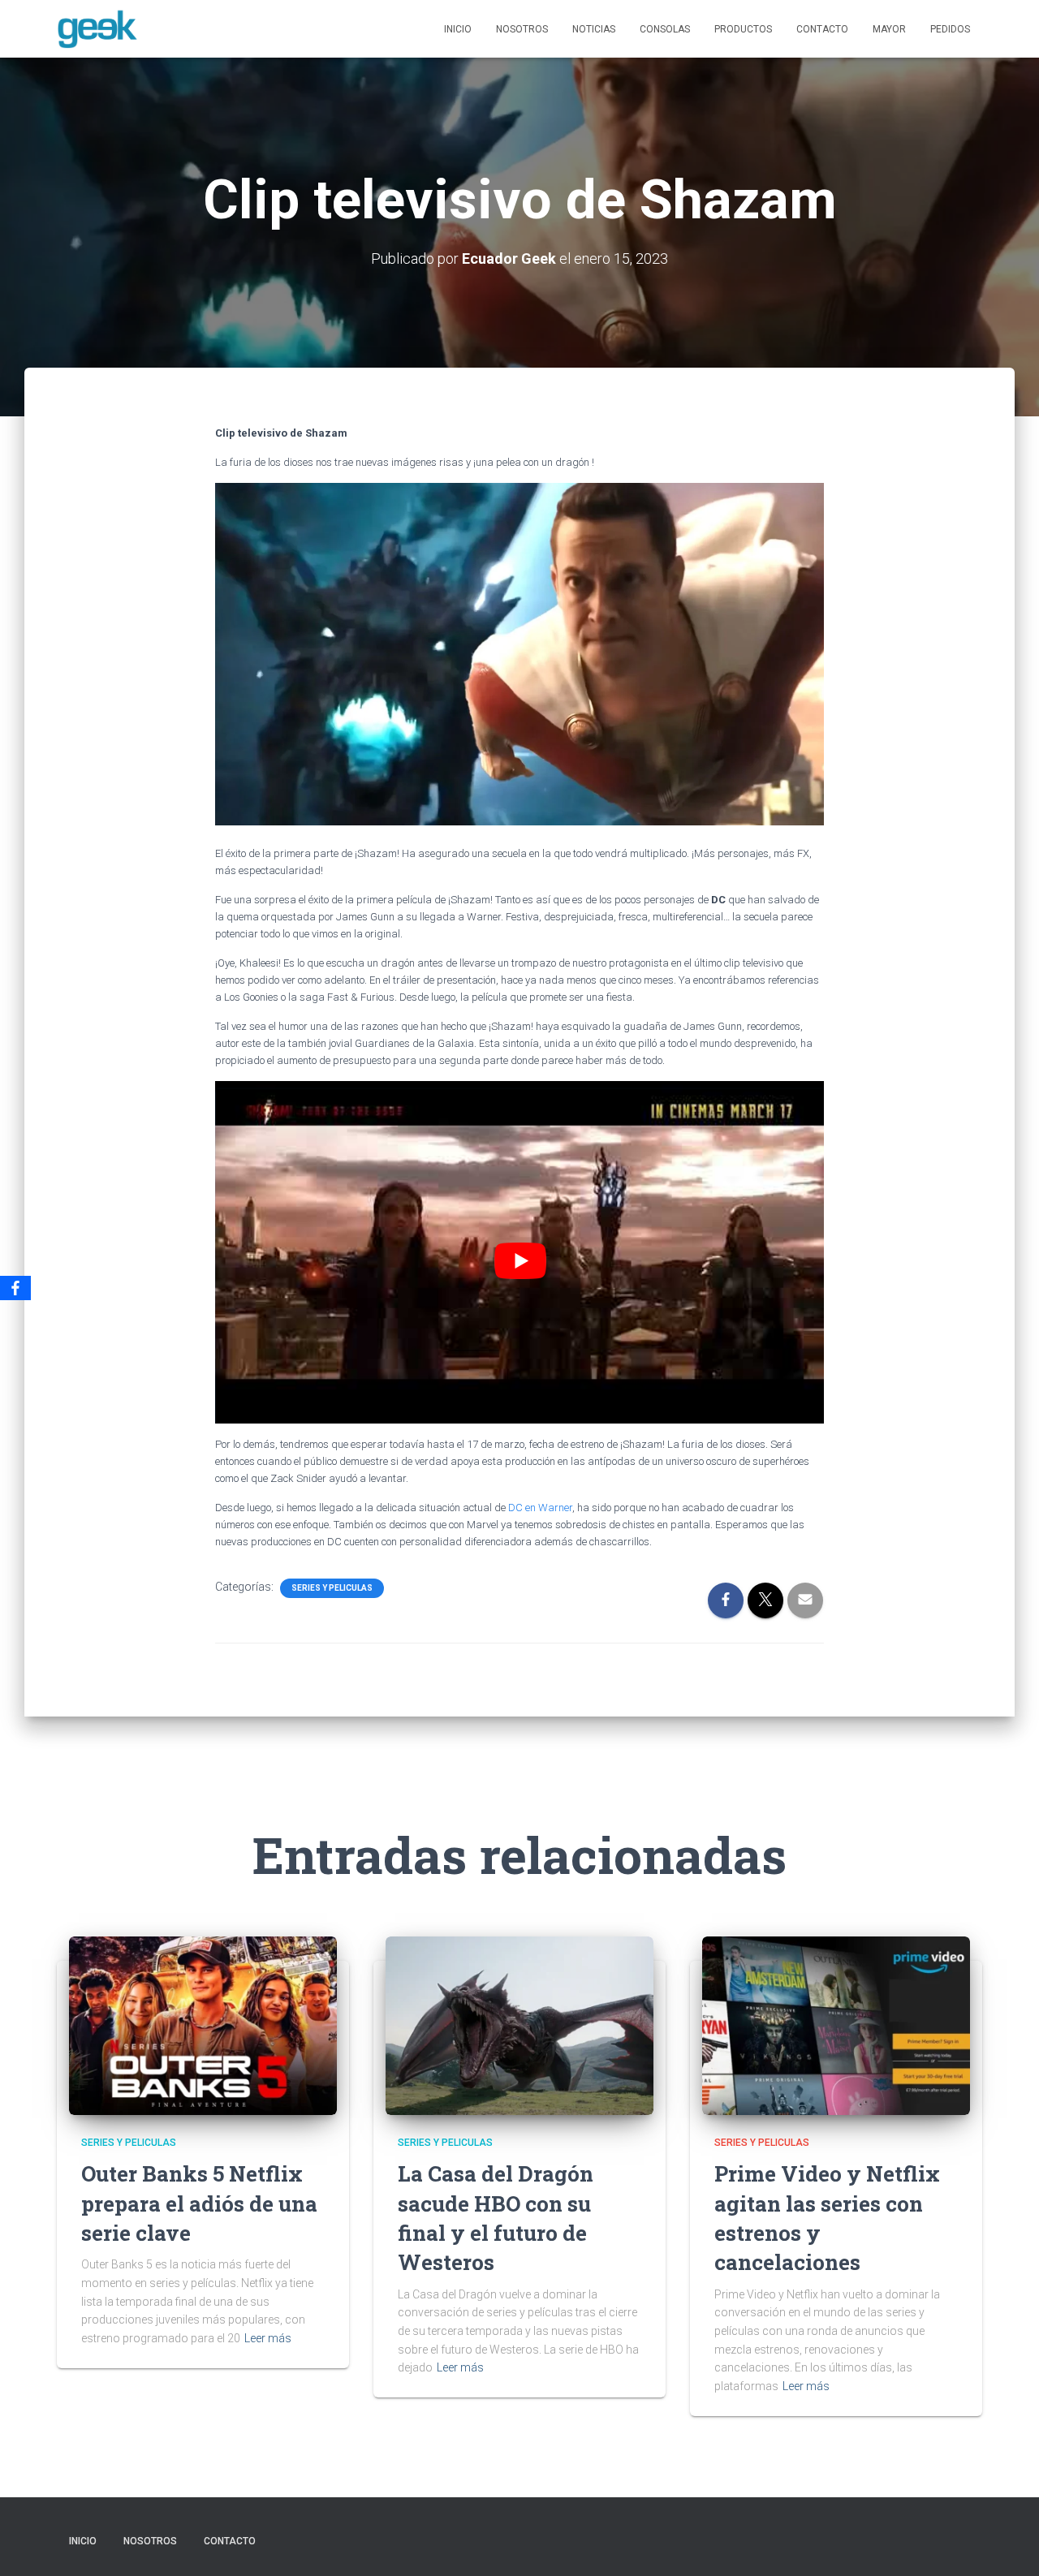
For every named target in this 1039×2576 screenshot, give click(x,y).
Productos (743, 29)
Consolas (665, 29)
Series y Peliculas (332, 1588)
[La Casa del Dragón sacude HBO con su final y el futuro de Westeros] (519, 2024)
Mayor (889, 29)
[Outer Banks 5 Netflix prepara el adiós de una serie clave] (203, 2024)
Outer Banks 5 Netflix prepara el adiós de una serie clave (199, 2203)
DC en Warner (540, 1508)
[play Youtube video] (520, 1260)
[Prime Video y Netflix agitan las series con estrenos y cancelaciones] (836, 2024)
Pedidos (950, 29)
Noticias (594, 29)
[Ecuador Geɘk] (97, 29)
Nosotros (522, 29)
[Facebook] (15, 1288)
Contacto (822, 29)
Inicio (458, 29)
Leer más (268, 2338)
